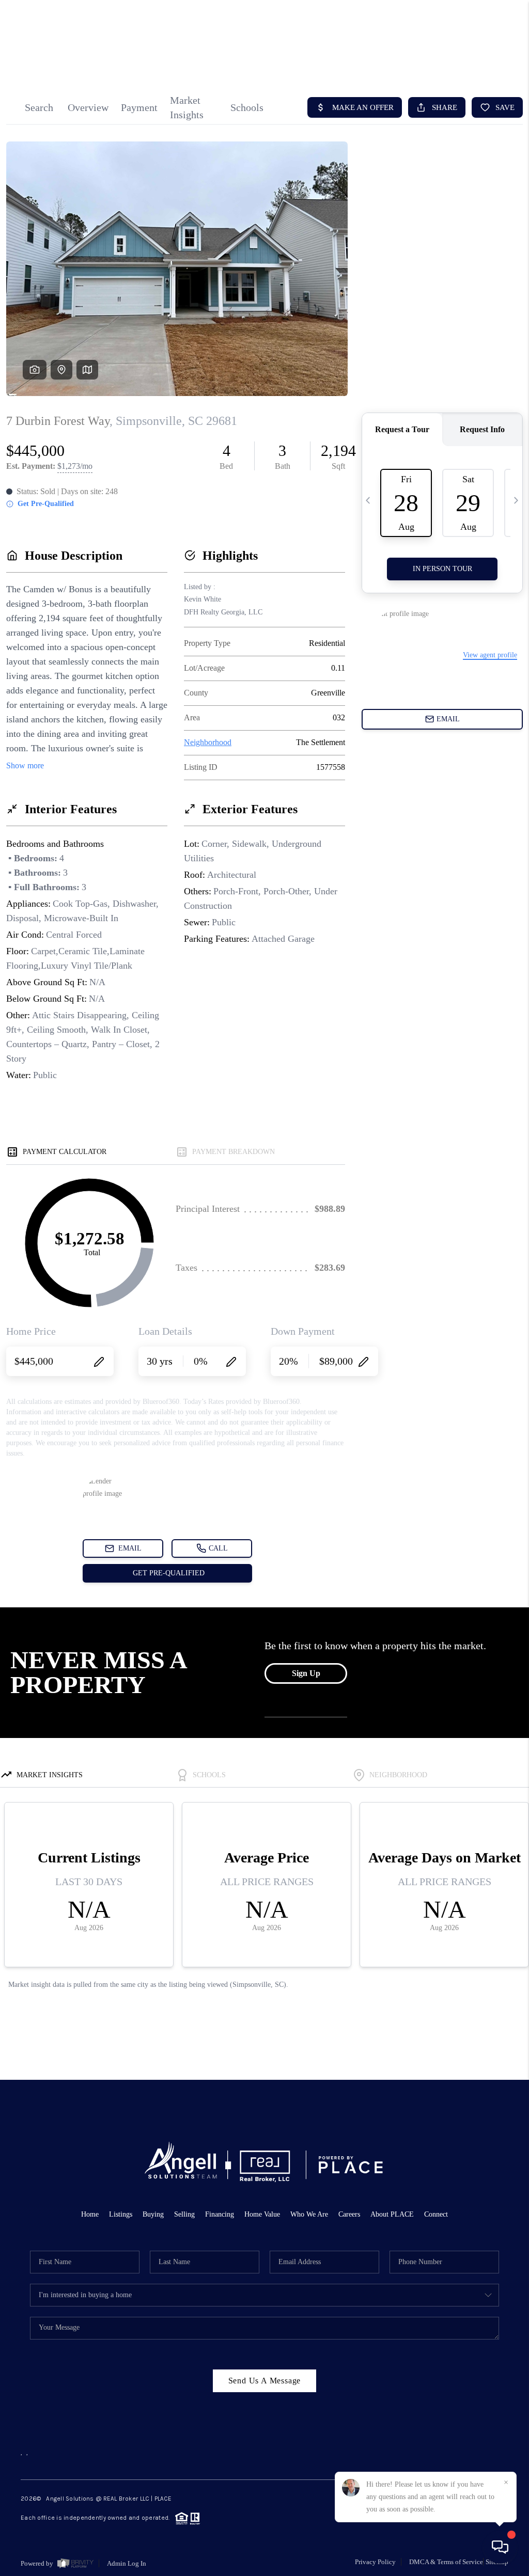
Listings (121, 2214)
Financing (220, 2214)
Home (90, 2214)
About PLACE (392, 2214)
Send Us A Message (265, 2381)
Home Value (262, 2214)
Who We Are (309, 2214)
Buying (153, 2214)
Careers (349, 2214)
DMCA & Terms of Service (446, 2562)
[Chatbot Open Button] (500, 2547)
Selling (184, 2214)
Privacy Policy (375, 2562)
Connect (436, 2214)
